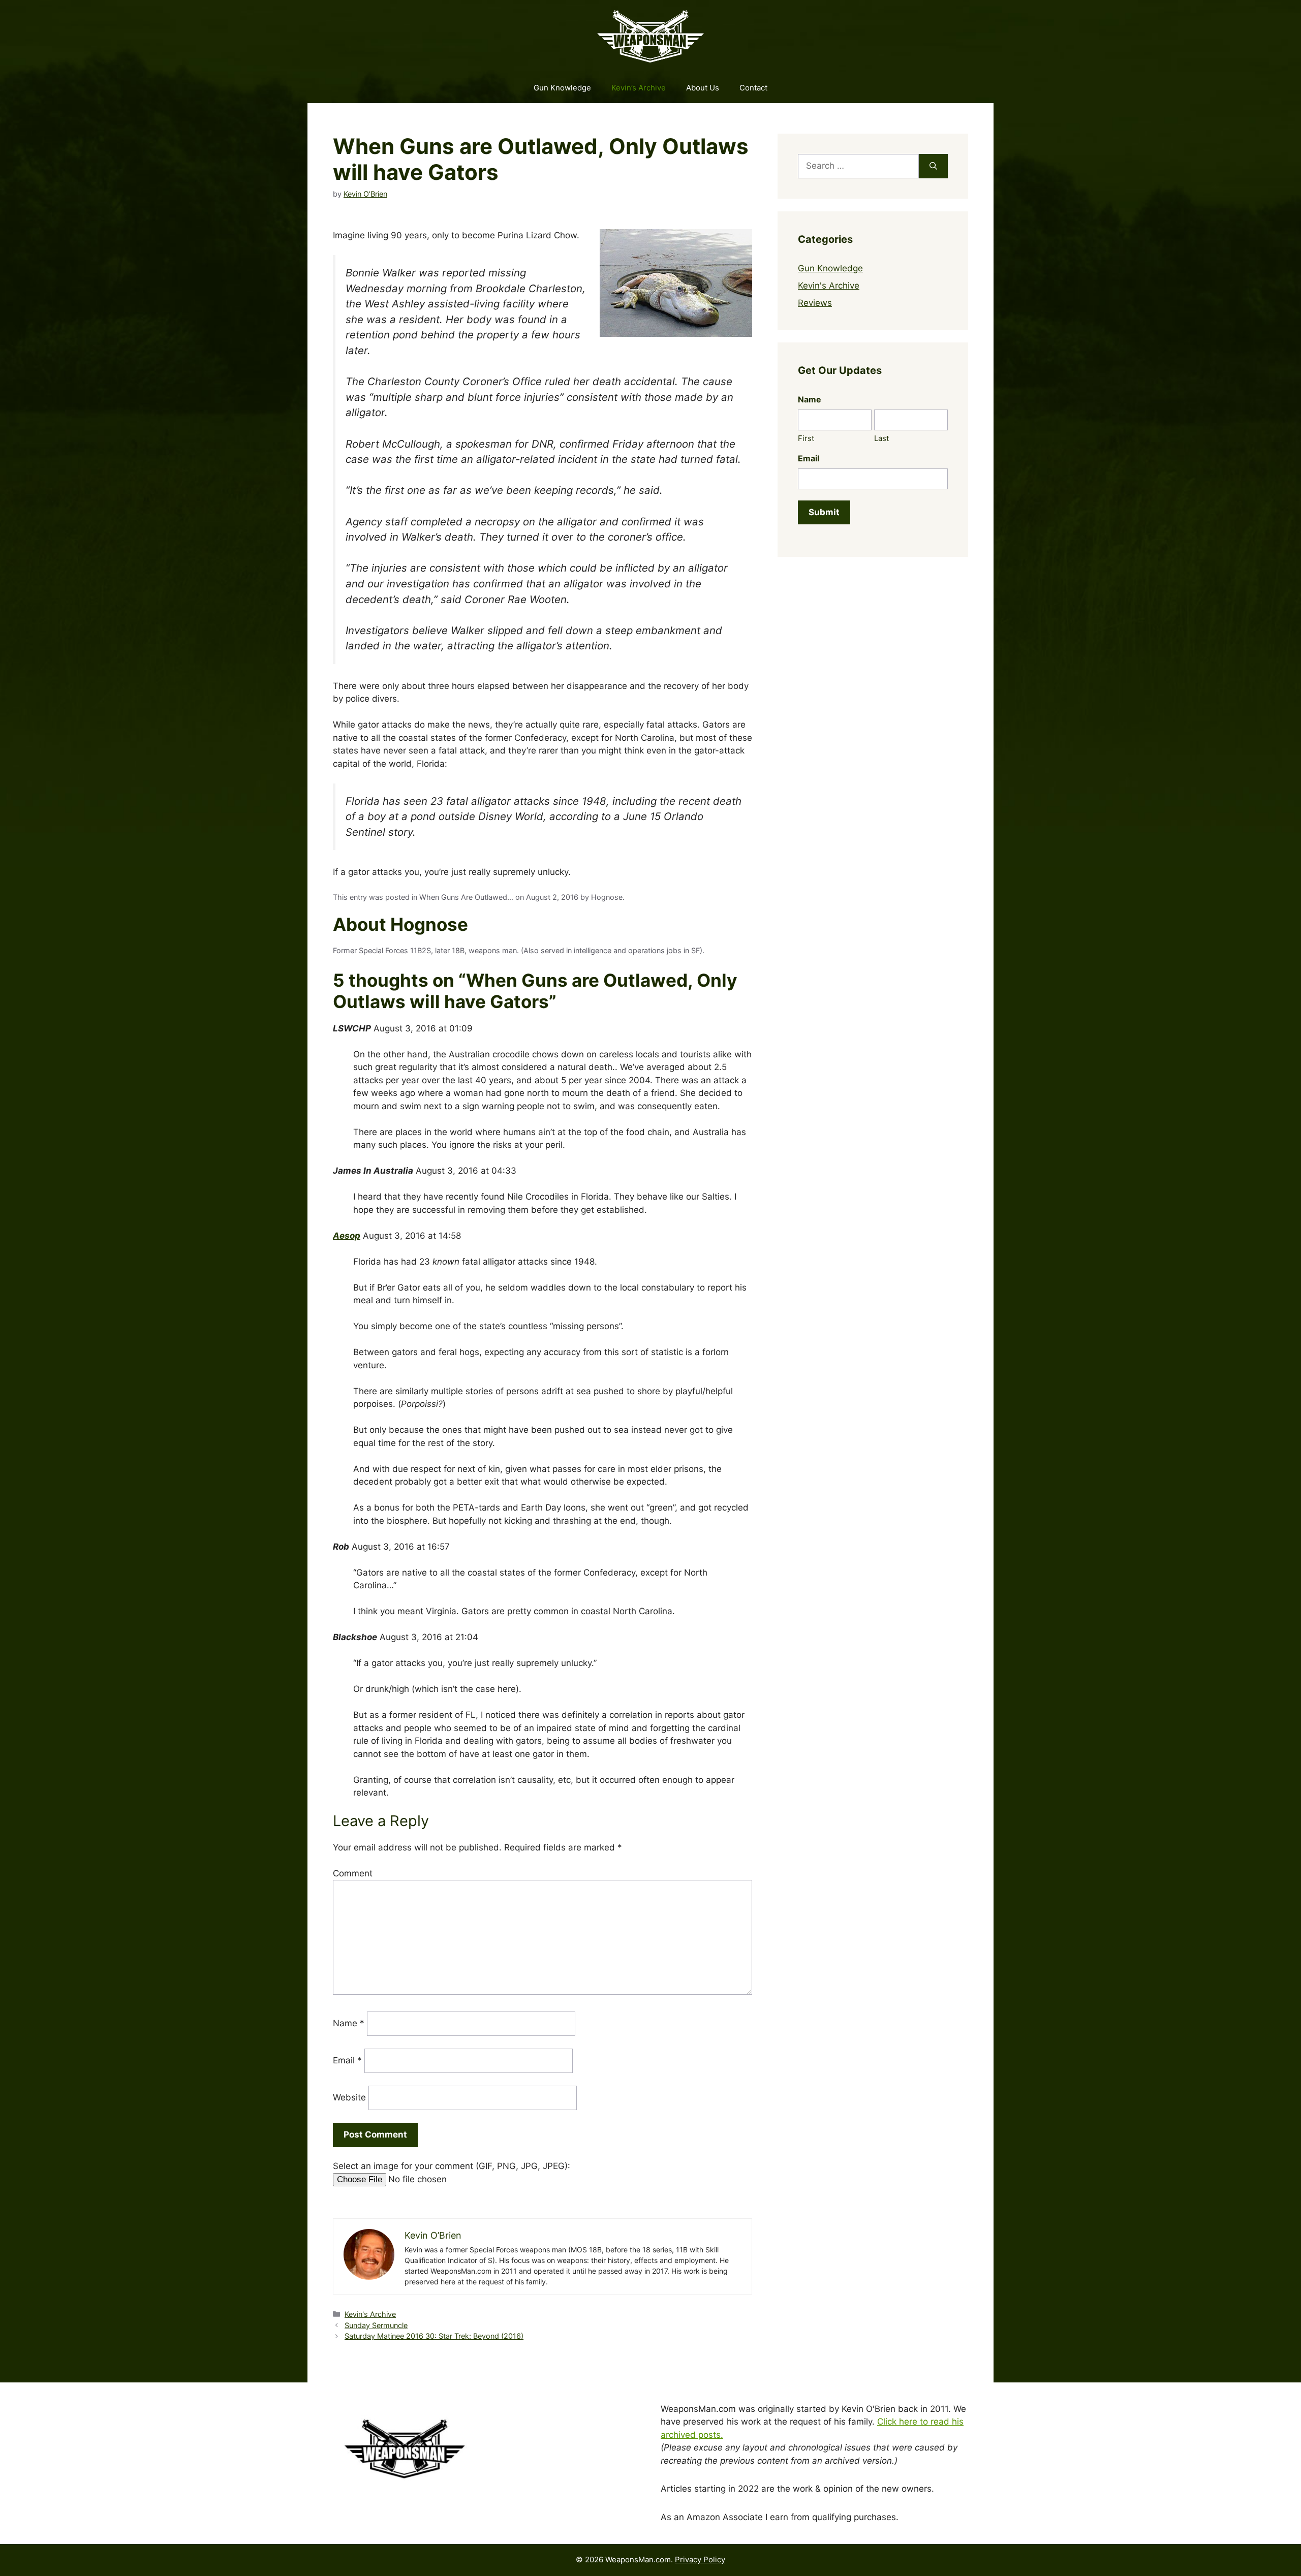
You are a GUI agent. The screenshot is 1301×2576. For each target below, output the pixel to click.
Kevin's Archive (370, 2314)
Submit (824, 512)
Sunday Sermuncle (376, 2325)
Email (347, 2060)
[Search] (933, 166)
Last (881, 438)
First (806, 438)
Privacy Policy (700, 2559)
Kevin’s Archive (639, 88)
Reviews (815, 303)
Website (349, 2097)
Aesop (347, 1236)
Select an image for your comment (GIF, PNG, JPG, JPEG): (452, 2166)
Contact (753, 88)
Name (349, 2023)
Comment (353, 1873)
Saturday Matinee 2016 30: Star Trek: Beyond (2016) (434, 2336)
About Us (703, 88)
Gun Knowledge (562, 88)
